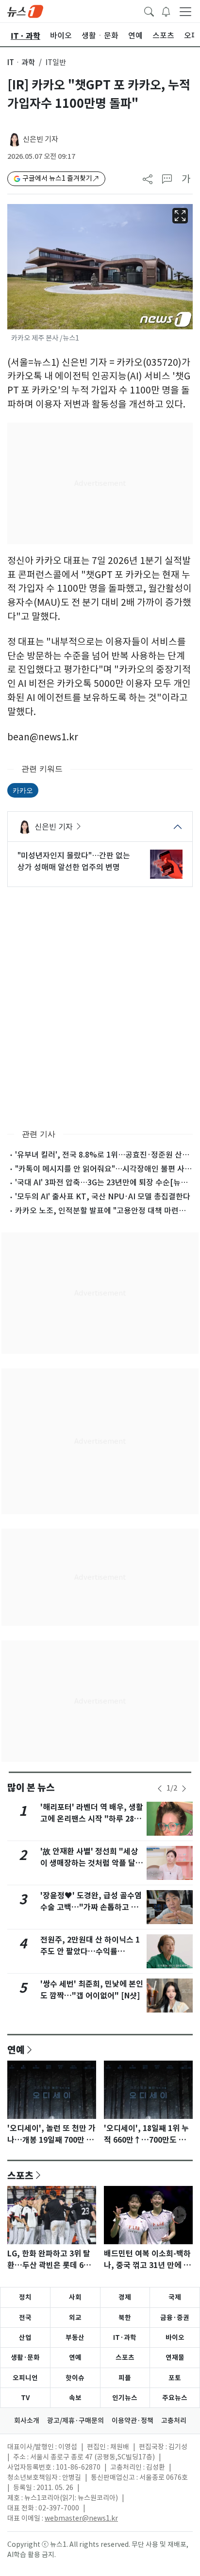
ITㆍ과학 (21, 62)
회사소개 (27, 2421)
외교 (75, 2318)
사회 (75, 2297)
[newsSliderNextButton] (184, 1789)
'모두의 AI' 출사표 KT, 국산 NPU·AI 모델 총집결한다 (103, 1196)
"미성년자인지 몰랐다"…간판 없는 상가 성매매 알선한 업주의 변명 (74, 861)
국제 (175, 2297)
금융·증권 (175, 2318)
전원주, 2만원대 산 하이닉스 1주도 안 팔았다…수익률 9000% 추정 (90, 1952)
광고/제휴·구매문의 (75, 2421)
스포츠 (20, 2175)
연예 (16, 2049)
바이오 (175, 2337)
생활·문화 (25, 2357)
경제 (125, 2297)
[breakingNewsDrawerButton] (166, 11)
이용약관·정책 (133, 2421)
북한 (125, 2318)
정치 (25, 2297)
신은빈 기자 (41, 139)
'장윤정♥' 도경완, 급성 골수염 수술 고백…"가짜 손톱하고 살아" (91, 1907)
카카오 (23, 790)
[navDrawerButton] (185, 11)
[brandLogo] (25, 11)
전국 (25, 2318)
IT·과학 (125, 2337)
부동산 (75, 2337)
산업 (25, 2337)
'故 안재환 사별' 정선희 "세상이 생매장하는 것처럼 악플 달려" (89, 1863)
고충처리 (174, 2421)
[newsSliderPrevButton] (160, 1789)
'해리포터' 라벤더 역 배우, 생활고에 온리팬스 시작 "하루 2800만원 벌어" (92, 1819)
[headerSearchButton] (149, 11)
